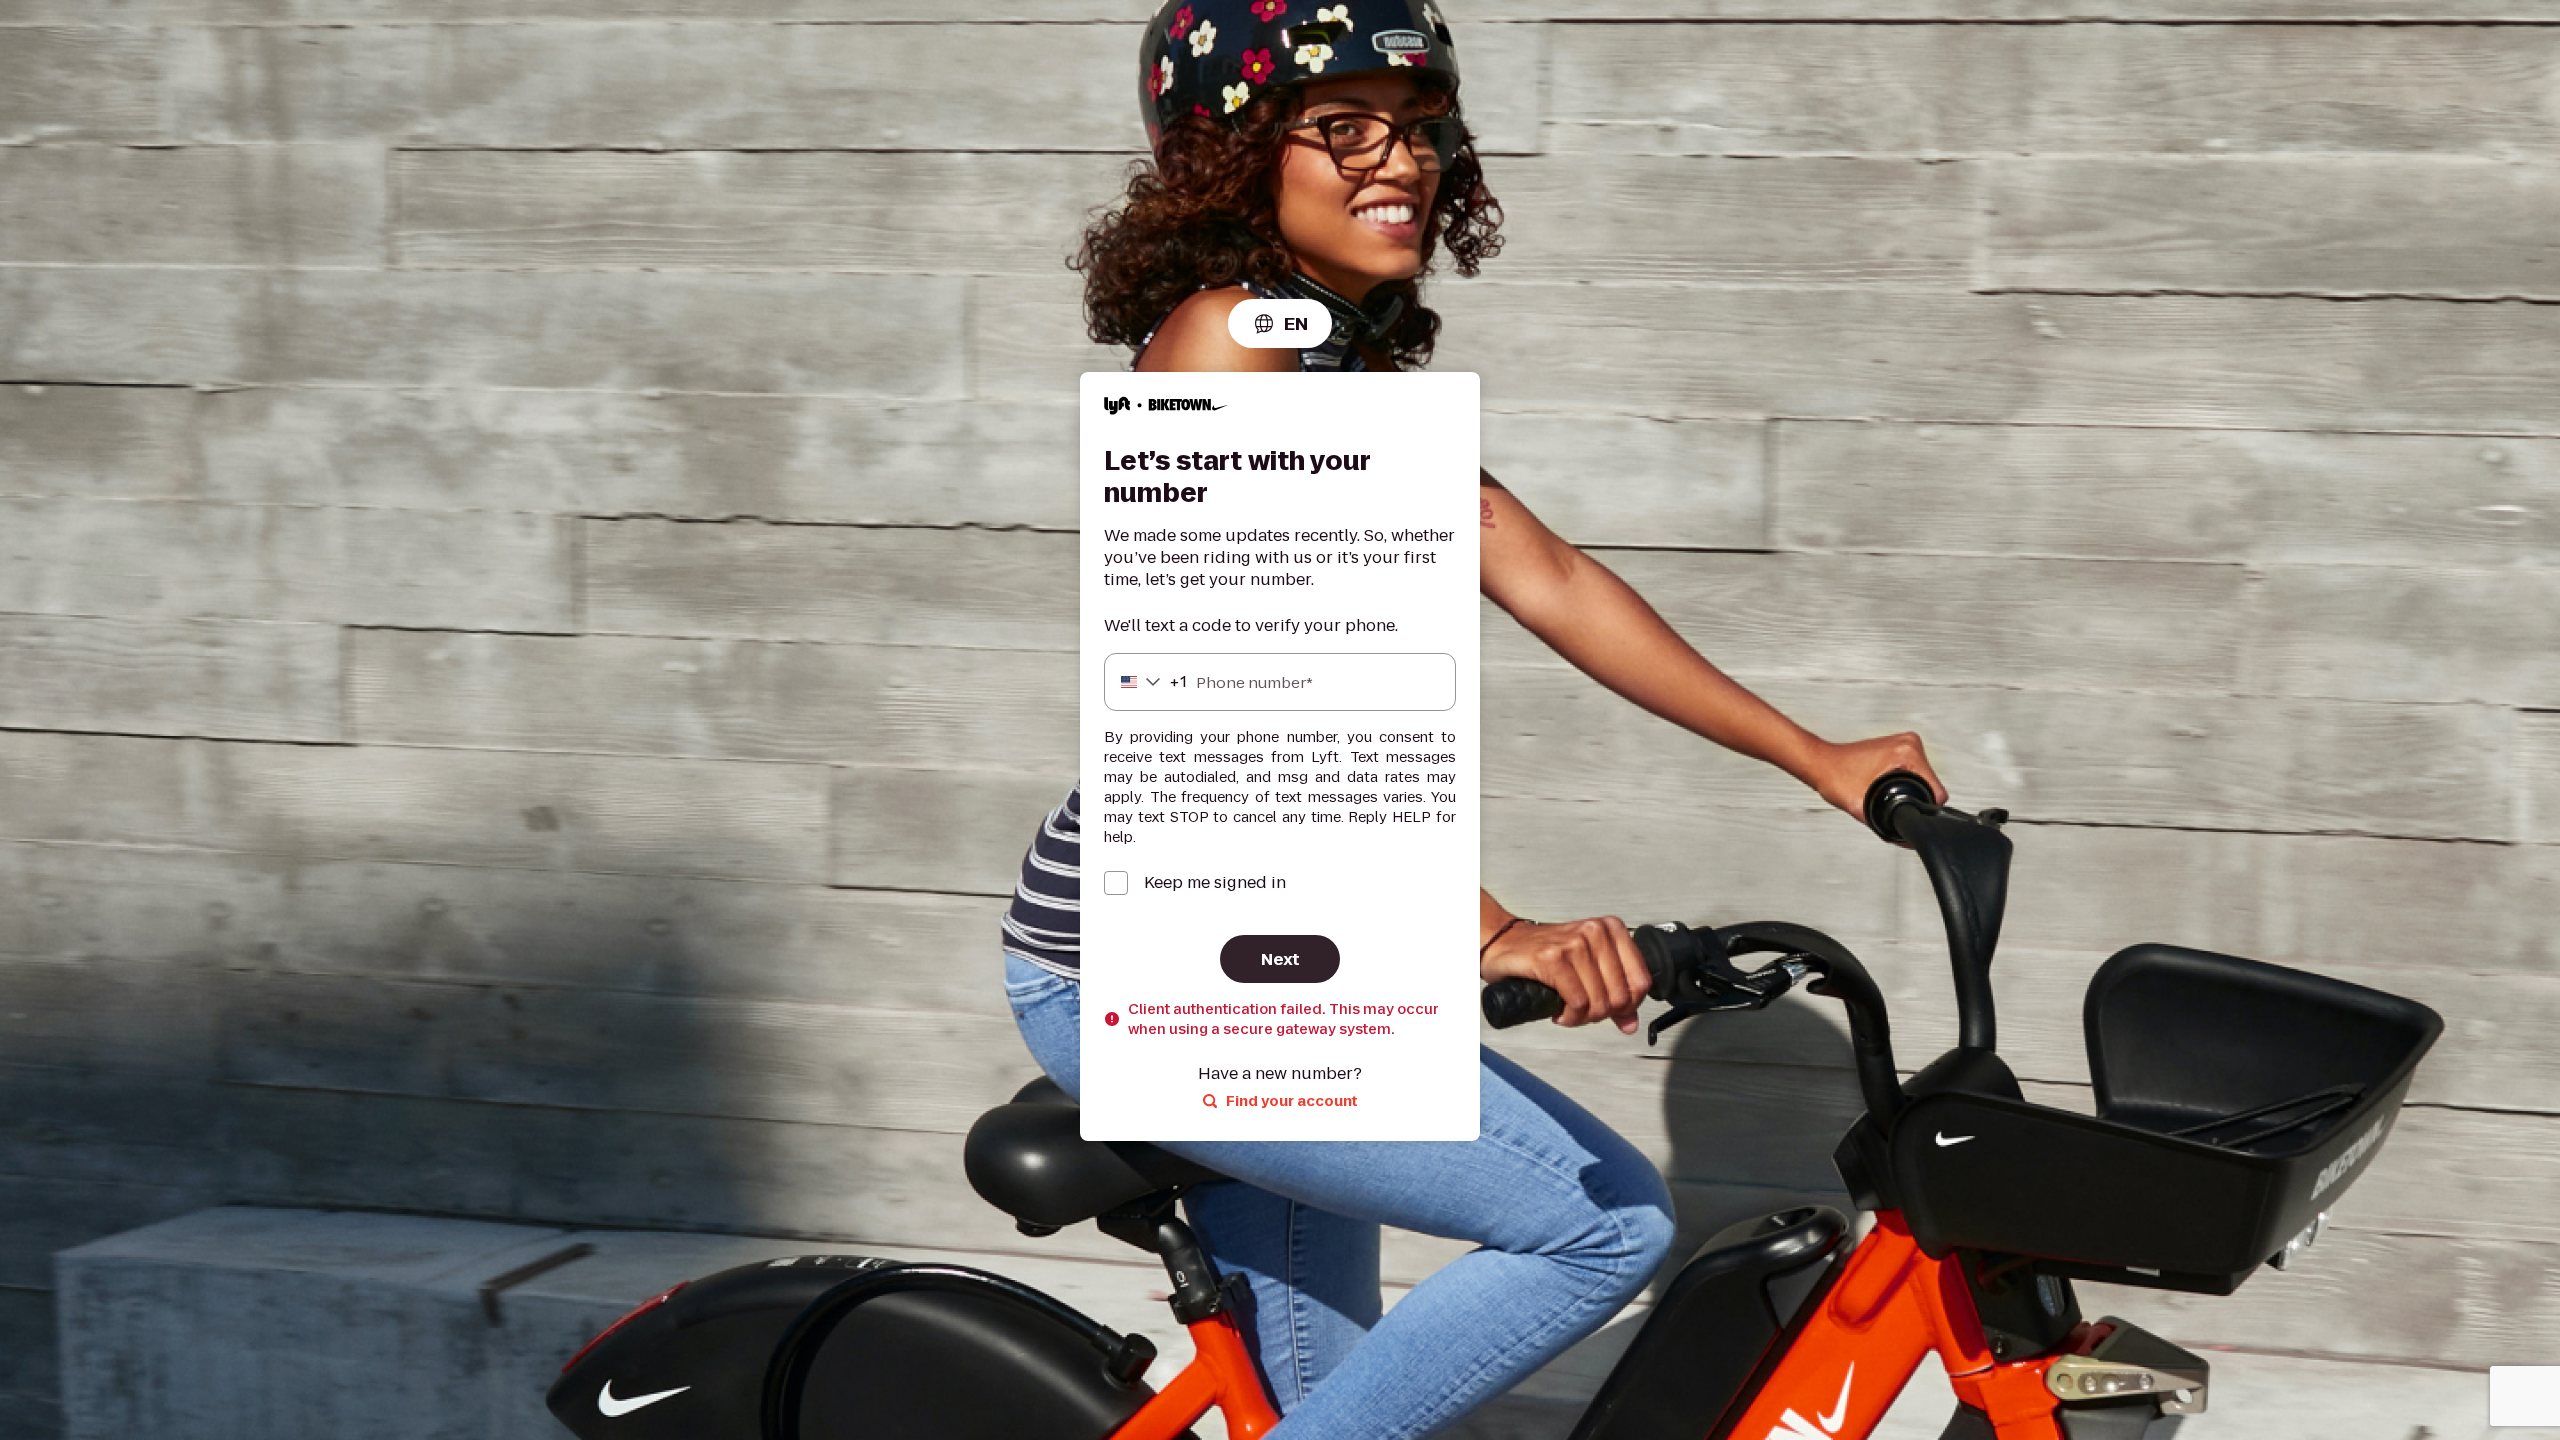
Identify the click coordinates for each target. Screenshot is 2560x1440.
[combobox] (1280, 323)
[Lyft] (1166, 408)
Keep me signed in (1215, 883)
